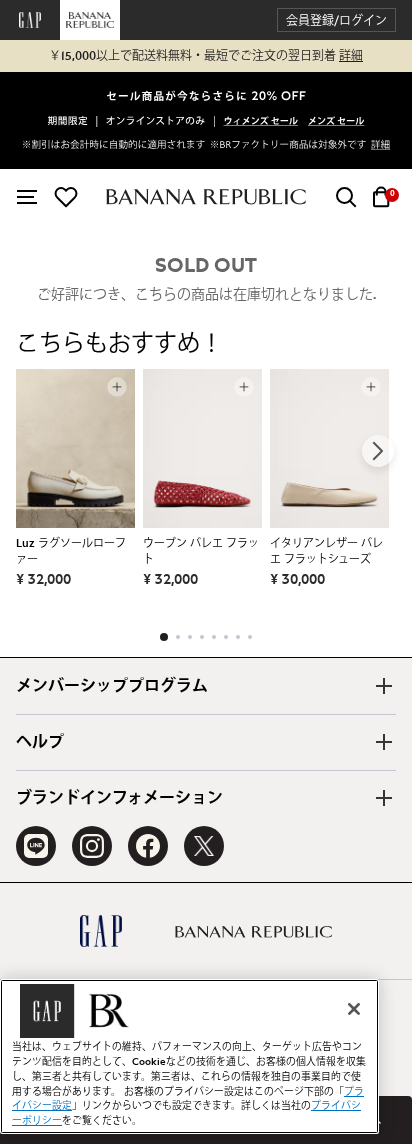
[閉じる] (354, 1009)
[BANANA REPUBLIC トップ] (206, 196)
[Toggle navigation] (27, 197)
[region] (189, 1056)
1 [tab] (164, 637)
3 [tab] (190, 637)
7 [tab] (238, 637)
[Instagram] (92, 846)
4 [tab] (202, 637)
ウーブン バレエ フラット (201, 551)
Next (378, 451)
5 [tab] (214, 637)
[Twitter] (204, 846)
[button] (336, 20)
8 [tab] (250, 637)
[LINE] (36, 846)
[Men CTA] (336, 123)
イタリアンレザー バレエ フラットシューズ (326, 551)
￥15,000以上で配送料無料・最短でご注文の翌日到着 (206, 56)
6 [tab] (226, 637)
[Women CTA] (261, 123)
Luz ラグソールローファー (71, 551)
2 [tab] (178, 637)
